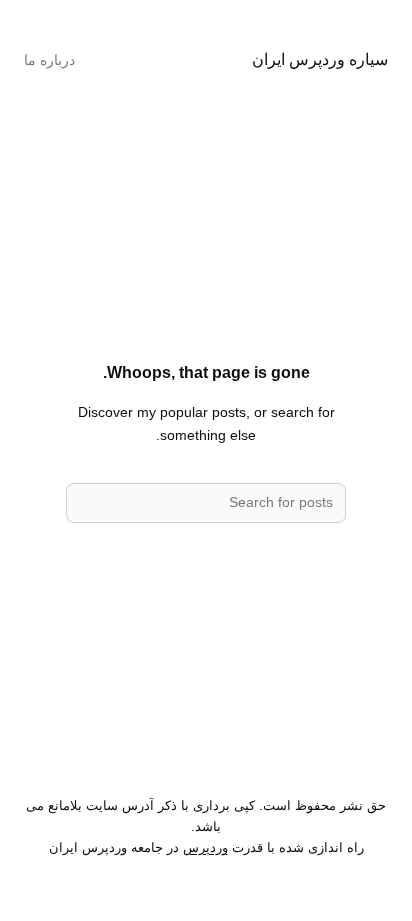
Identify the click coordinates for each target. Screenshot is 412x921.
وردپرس (205, 847)
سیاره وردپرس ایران (320, 59)
